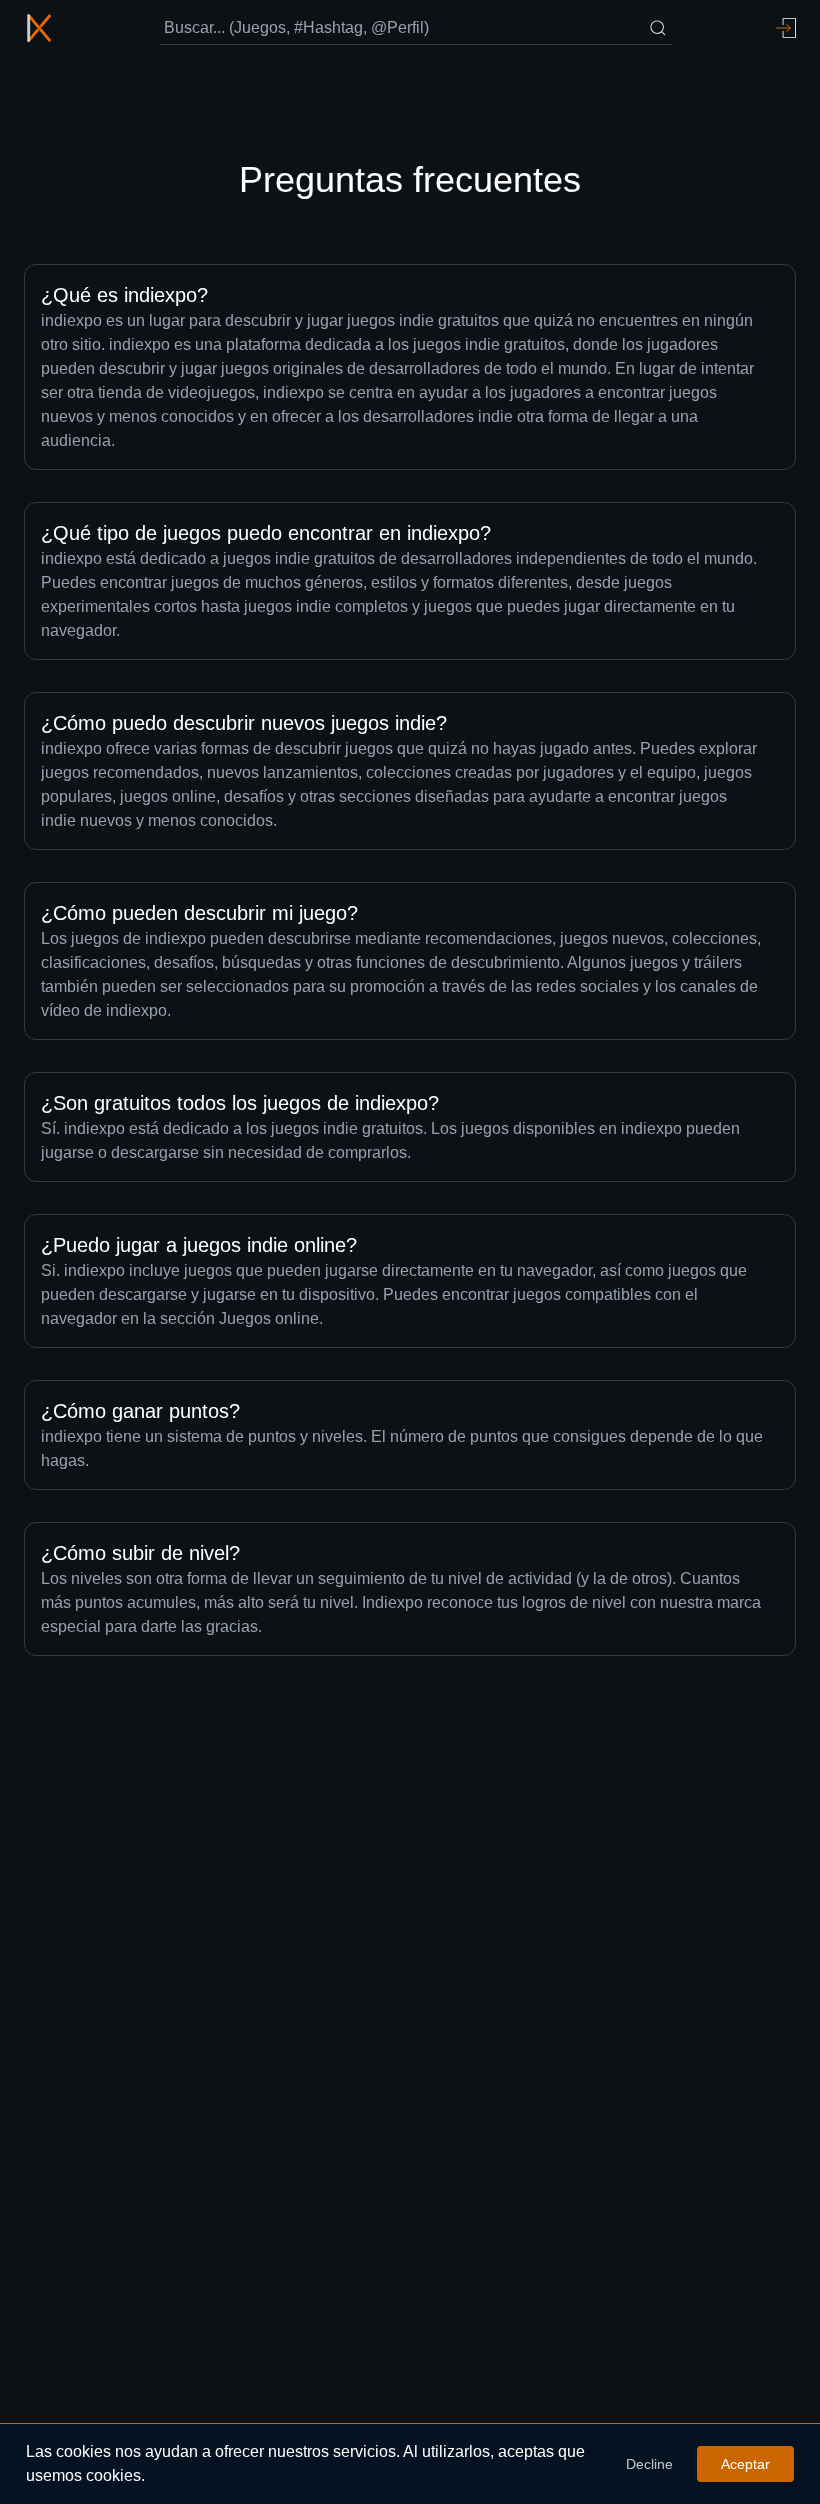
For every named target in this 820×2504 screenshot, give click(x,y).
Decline (649, 2464)
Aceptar (745, 2464)
